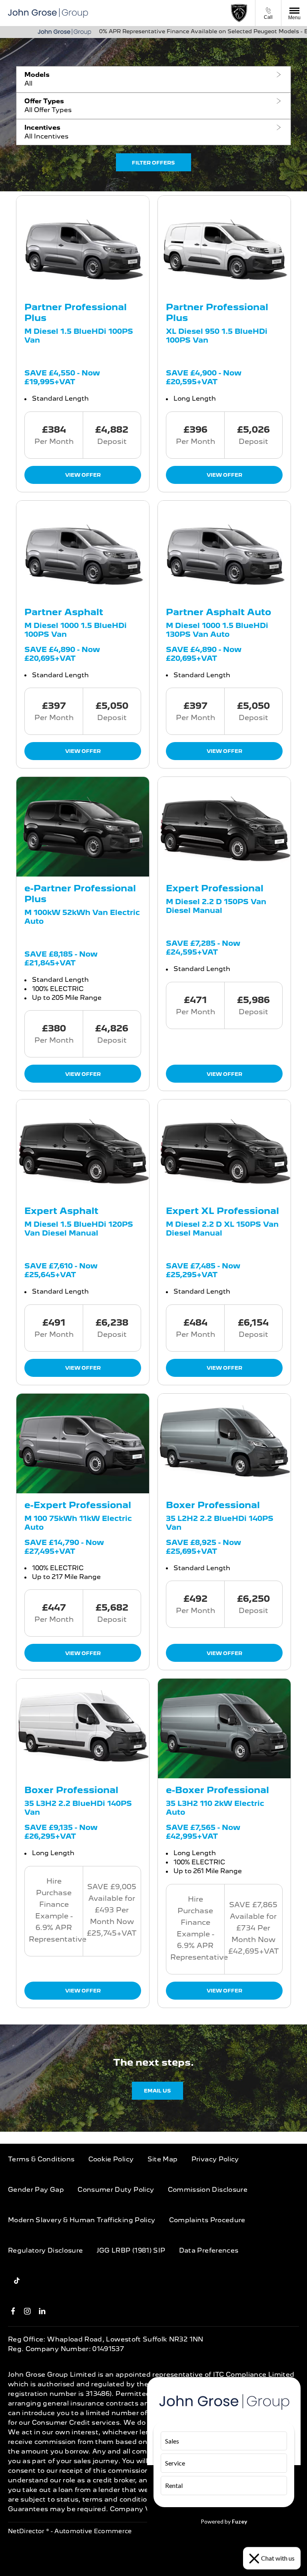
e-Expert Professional (78, 1505)
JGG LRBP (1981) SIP (131, 2250)
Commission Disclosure (208, 2190)
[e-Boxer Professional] (224, 1728)
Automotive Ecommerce (93, 2531)
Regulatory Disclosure (45, 2250)
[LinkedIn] (42, 2311)
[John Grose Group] (48, 13)
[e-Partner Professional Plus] (83, 827)
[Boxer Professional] (224, 1443)
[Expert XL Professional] (224, 1149)
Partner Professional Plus (76, 312)
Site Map (163, 2159)
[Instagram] (27, 2311)
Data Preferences (209, 2250)
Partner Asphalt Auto (218, 612)
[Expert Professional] (224, 827)
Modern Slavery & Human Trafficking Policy (82, 2220)
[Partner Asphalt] (83, 551)
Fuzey (239, 2521)
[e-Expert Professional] (83, 1443)
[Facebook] (13, 2311)
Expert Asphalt (61, 1211)
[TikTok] (17, 2281)
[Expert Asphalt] (83, 1149)
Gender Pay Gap (36, 2190)
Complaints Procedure (207, 2220)
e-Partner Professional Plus (80, 893)
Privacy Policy (215, 2159)
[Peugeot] (239, 13)
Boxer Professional (213, 1505)
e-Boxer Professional (217, 1790)
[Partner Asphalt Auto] (224, 551)
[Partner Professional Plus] (83, 246)
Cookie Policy (111, 2159)
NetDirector (27, 2531)
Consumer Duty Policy (116, 2190)
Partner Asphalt (64, 612)
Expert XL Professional (222, 1211)
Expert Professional (215, 888)
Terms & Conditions (41, 2159)
